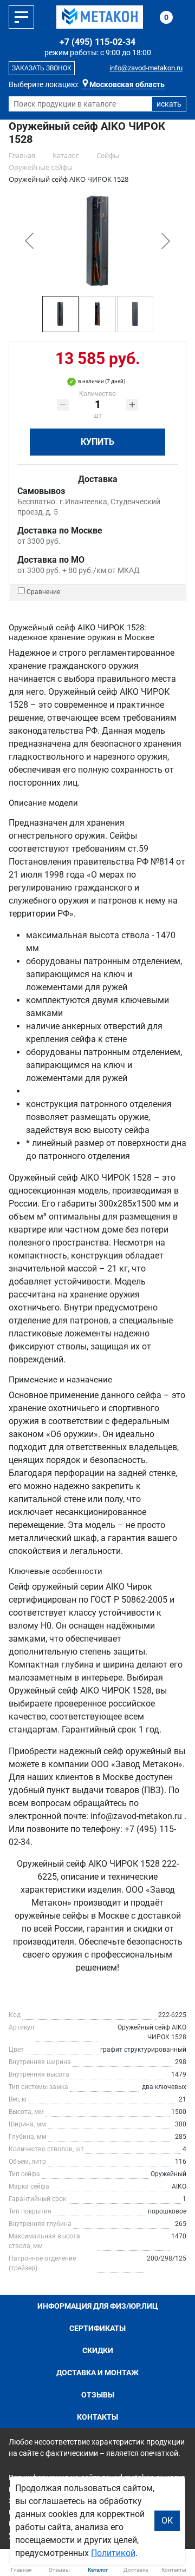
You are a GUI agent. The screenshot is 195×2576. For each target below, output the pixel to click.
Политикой (113, 2553)
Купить (97, 442)
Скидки (98, 2350)
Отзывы (98, 2395)
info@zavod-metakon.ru (146, 68)
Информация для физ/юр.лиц (98, 2306)
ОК (167, 2521)
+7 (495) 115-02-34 (97, 42)
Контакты (97, 2417)
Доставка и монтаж (97, 2373)
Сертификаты (97, 2328)
